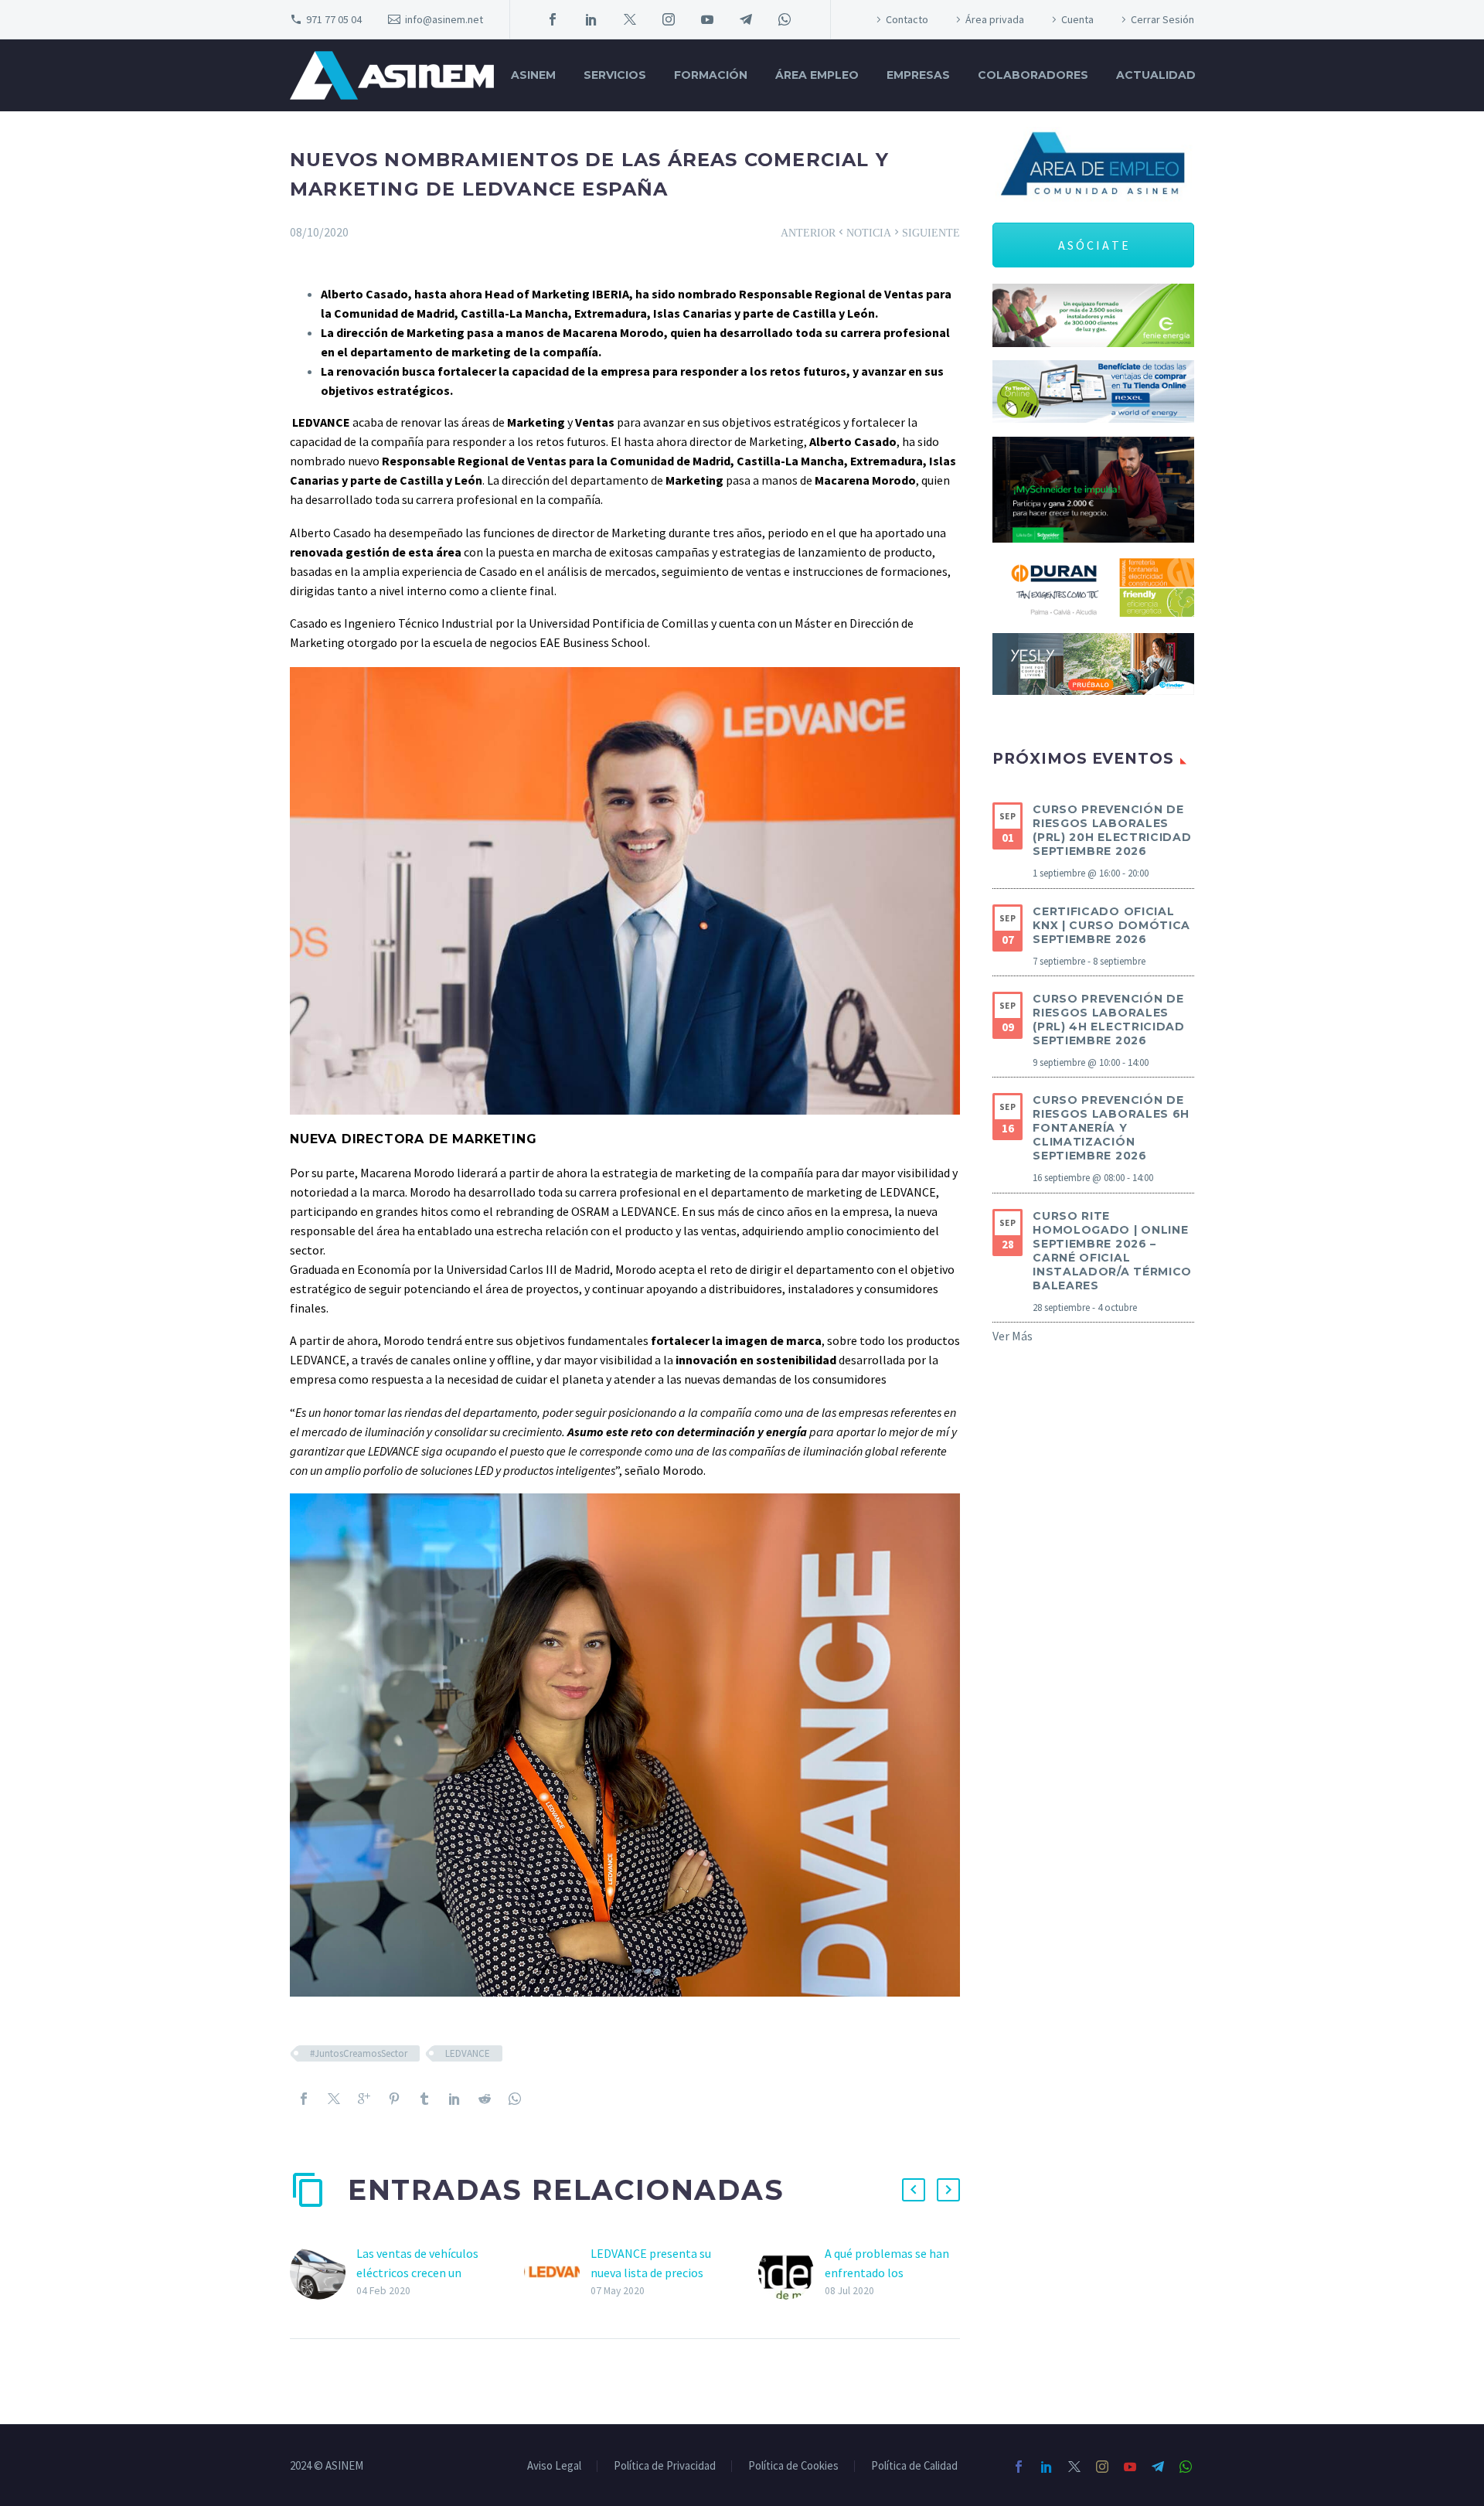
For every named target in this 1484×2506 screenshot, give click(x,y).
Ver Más (1013, 1336)
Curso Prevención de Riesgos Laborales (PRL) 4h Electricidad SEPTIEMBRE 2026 (1109, 1020)
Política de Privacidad (665, 2466)
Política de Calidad (914, 2466)
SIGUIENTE (926, 232)
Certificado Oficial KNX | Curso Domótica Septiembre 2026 (1111, 925)
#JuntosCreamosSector (359, 2053)
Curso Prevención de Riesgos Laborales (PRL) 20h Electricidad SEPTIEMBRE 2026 (1112, 830)
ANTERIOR (813, 232)
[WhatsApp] (785, 19)
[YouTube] (707, 19)
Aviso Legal (554, 2466)
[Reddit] (485, 2099)
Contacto (907, 19)
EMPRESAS (918, 75)
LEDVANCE (468, 2053)
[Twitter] (630, 19)
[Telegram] (746, 19)
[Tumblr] (424, 2099)
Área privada (995, 19)
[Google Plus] (364, 2099)
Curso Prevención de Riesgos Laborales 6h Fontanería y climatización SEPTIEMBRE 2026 (1111, 1128)
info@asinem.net (444, 19)
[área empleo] (1093, 165)
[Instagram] (669, 19)
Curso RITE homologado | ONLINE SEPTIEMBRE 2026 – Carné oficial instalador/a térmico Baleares (1112, 1251)
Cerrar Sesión (1162, 19)
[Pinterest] (394, 2099)
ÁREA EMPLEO (817, 75)
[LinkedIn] (591, 19)
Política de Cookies (793, 2466)
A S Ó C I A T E (1093, 245)
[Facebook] (553, 19)
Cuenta (1077, 19)
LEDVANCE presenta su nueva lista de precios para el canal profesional (656, 2273)
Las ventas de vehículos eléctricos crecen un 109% (417, 2273)
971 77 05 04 (334, 19)
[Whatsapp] (515, 2099)
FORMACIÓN (711, 75)
